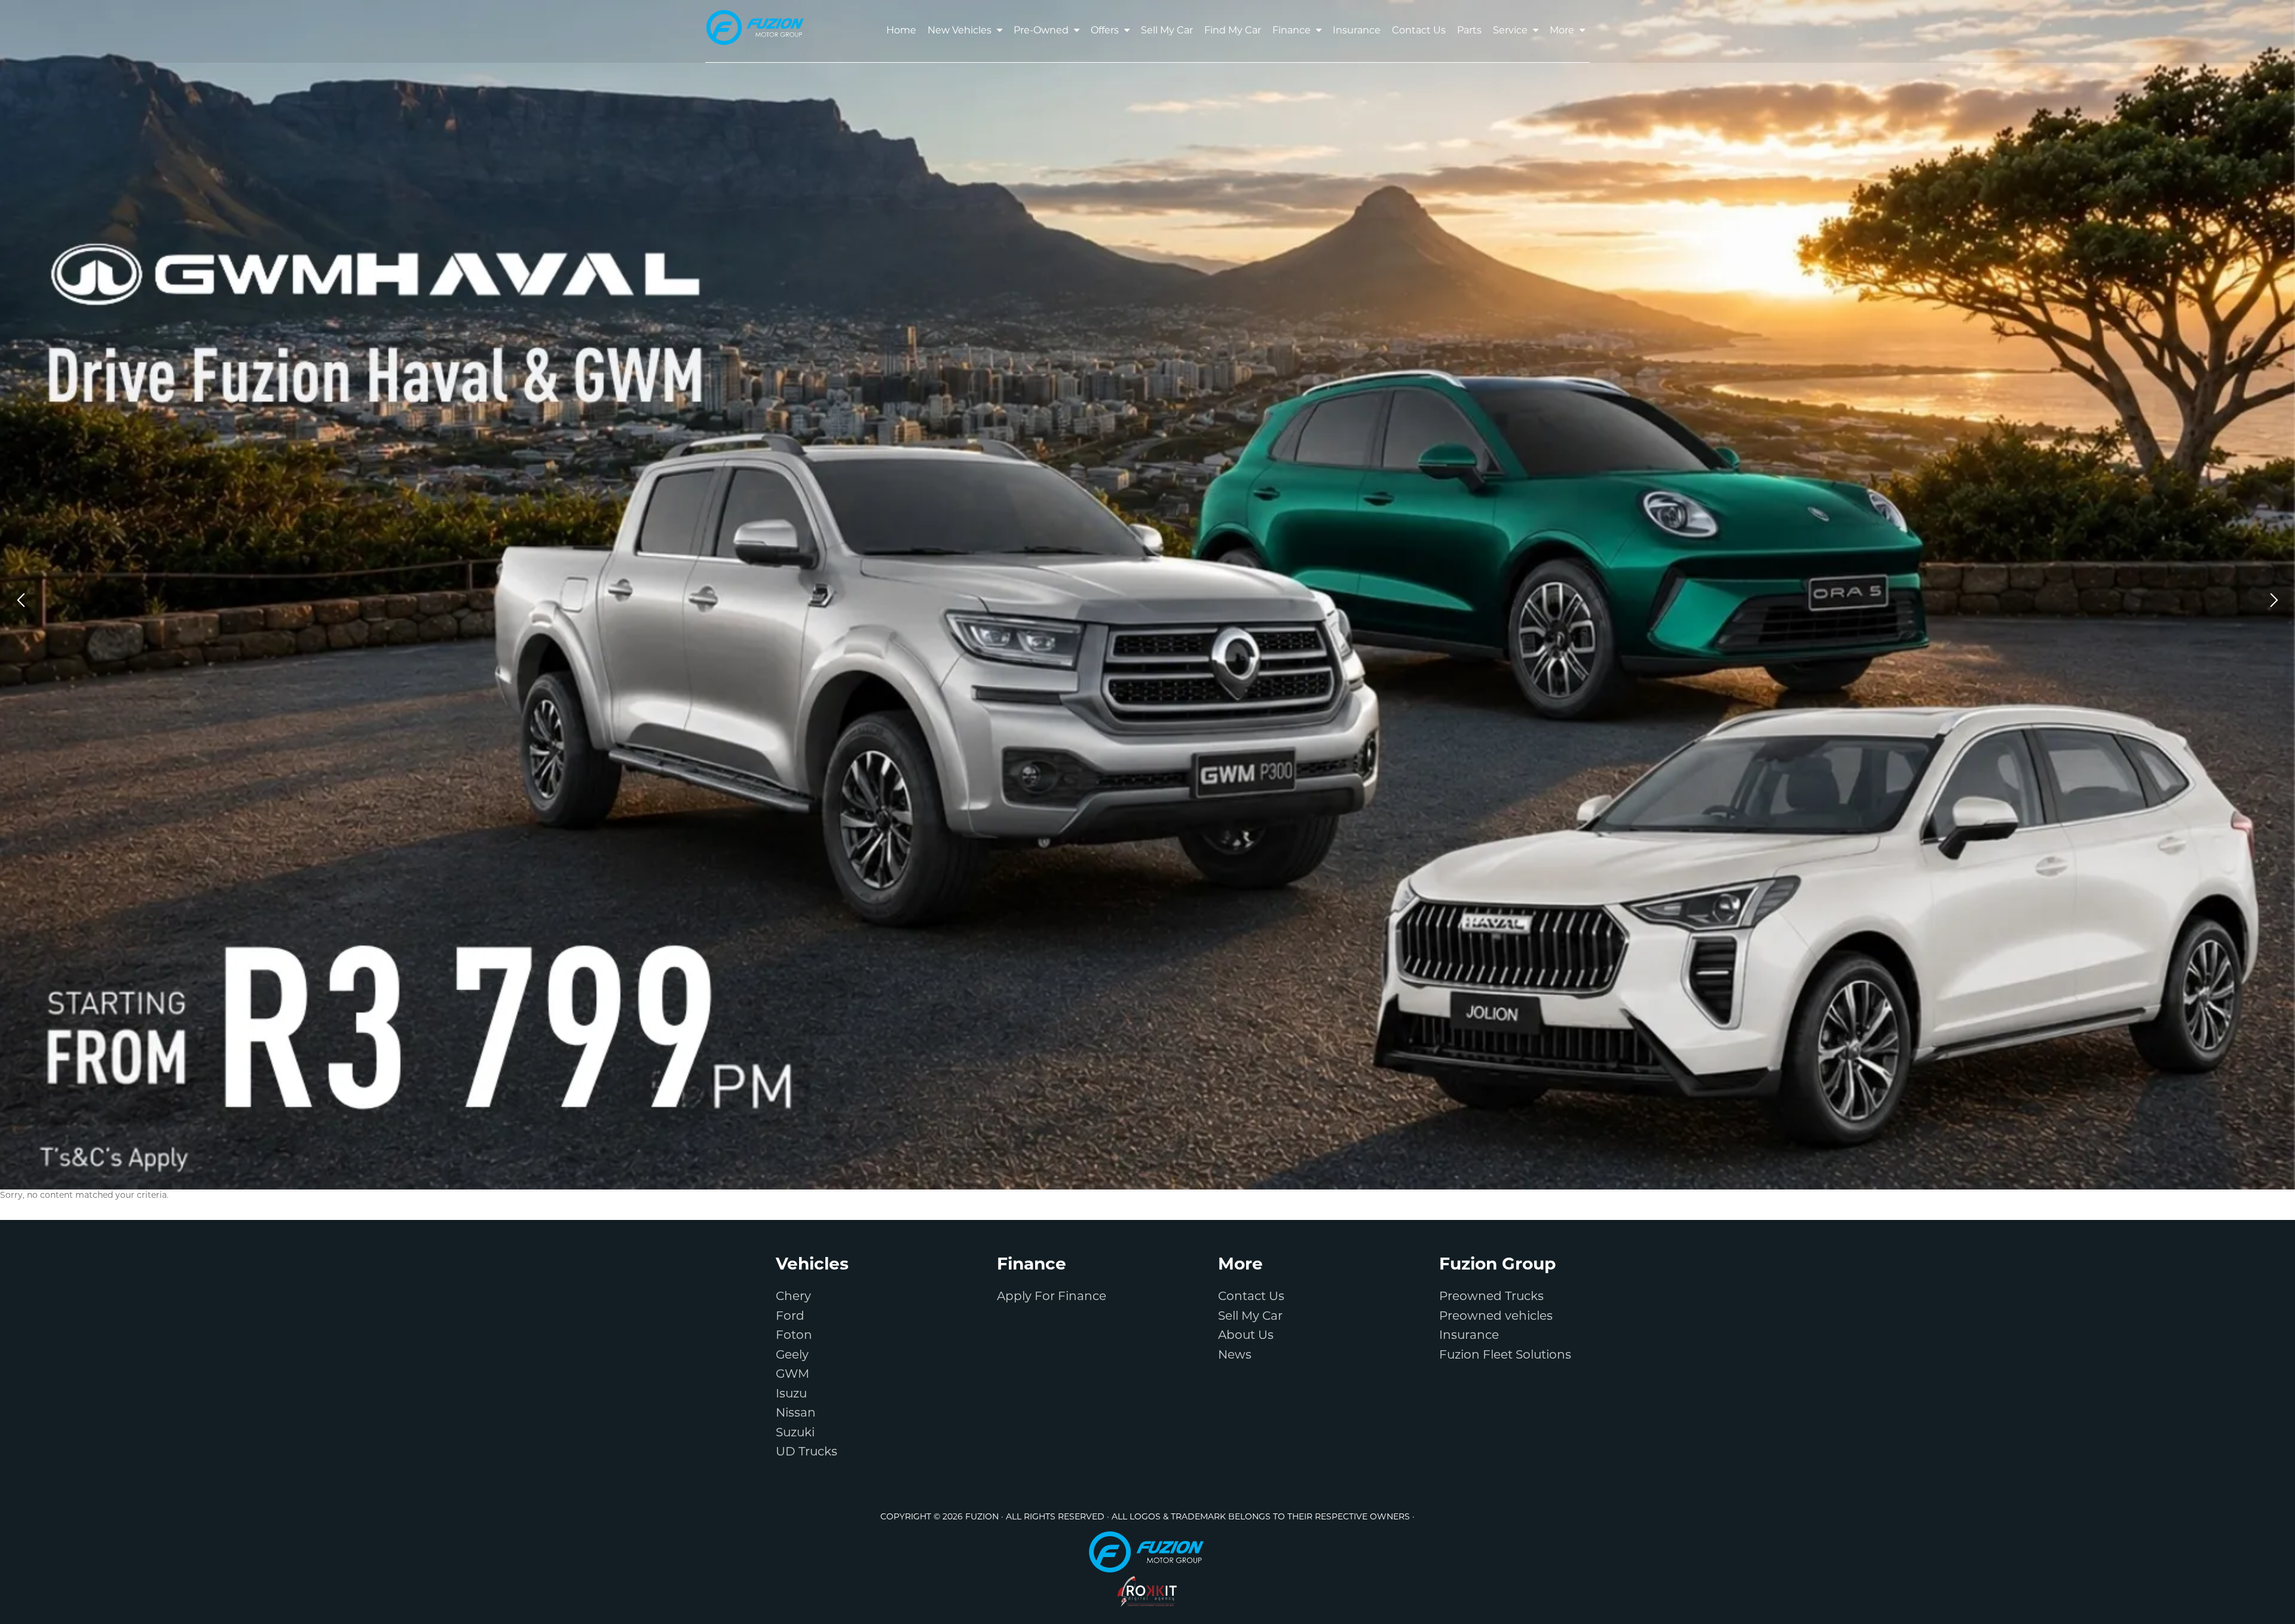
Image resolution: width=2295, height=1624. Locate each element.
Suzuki (795, 1433)
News (1235, 1356)
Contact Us (1251, 1297)
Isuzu (791, 1394)
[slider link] (1147, 595)
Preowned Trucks (1491, 1297)
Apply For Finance (1052, 1297)
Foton (794, 1336)
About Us (1246, 1336)
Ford (790, 1317)
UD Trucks (807, 1452)
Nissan (796, 1414)
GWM (792, 1375)
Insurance (1469, 1336)
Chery (793, 1297)
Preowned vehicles (1496, 1317)
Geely (792, 1356)
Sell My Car (1250, 1317)
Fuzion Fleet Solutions (1505, 1356)
